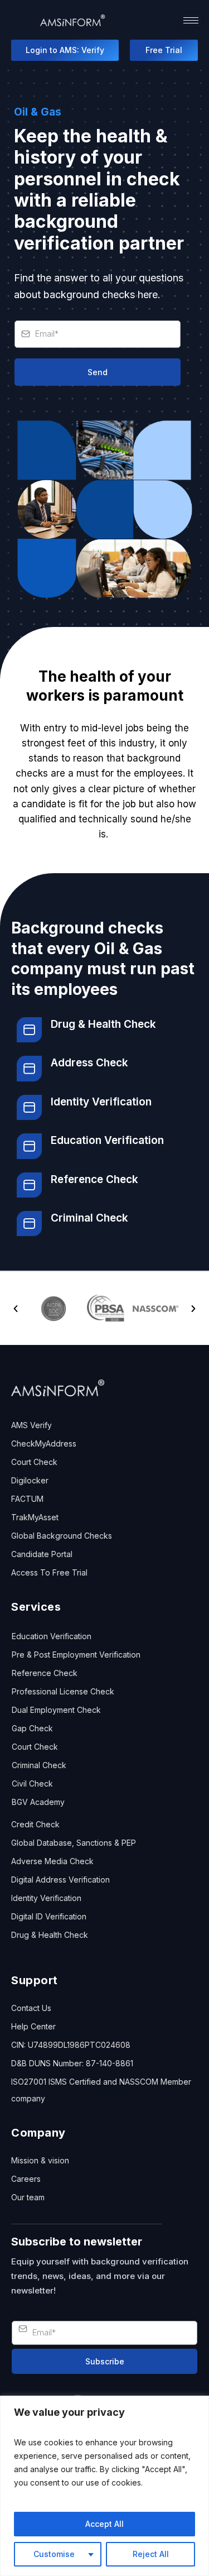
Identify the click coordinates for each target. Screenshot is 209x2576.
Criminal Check (89, 1218)
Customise (54, 2554)
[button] (16, 1309)
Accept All (104, 2524)
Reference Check (94, 1179)
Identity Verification (101, 1102)
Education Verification (107, 1140)
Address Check (89, 1063)
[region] (104, 2486)
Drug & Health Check (103, 1024)
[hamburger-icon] (191, 20)
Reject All (151, 2554)
